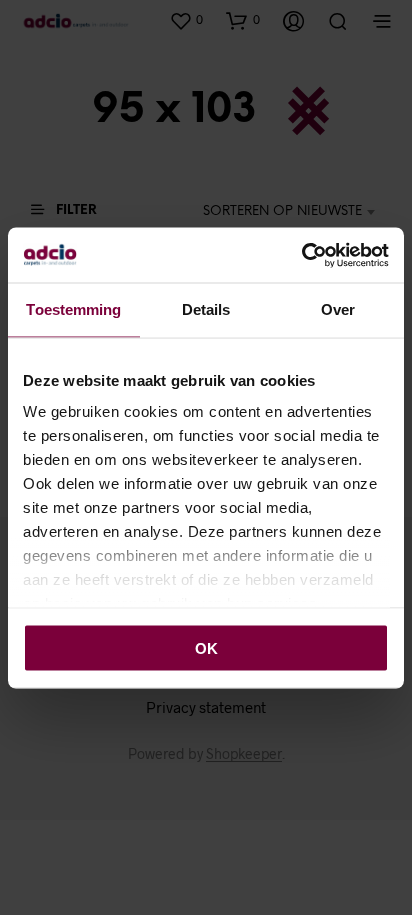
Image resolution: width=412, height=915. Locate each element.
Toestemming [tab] (73, 309)
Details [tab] (206, 309)
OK (206, 647)
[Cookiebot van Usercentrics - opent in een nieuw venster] (301, 255)
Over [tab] (338, 309)
